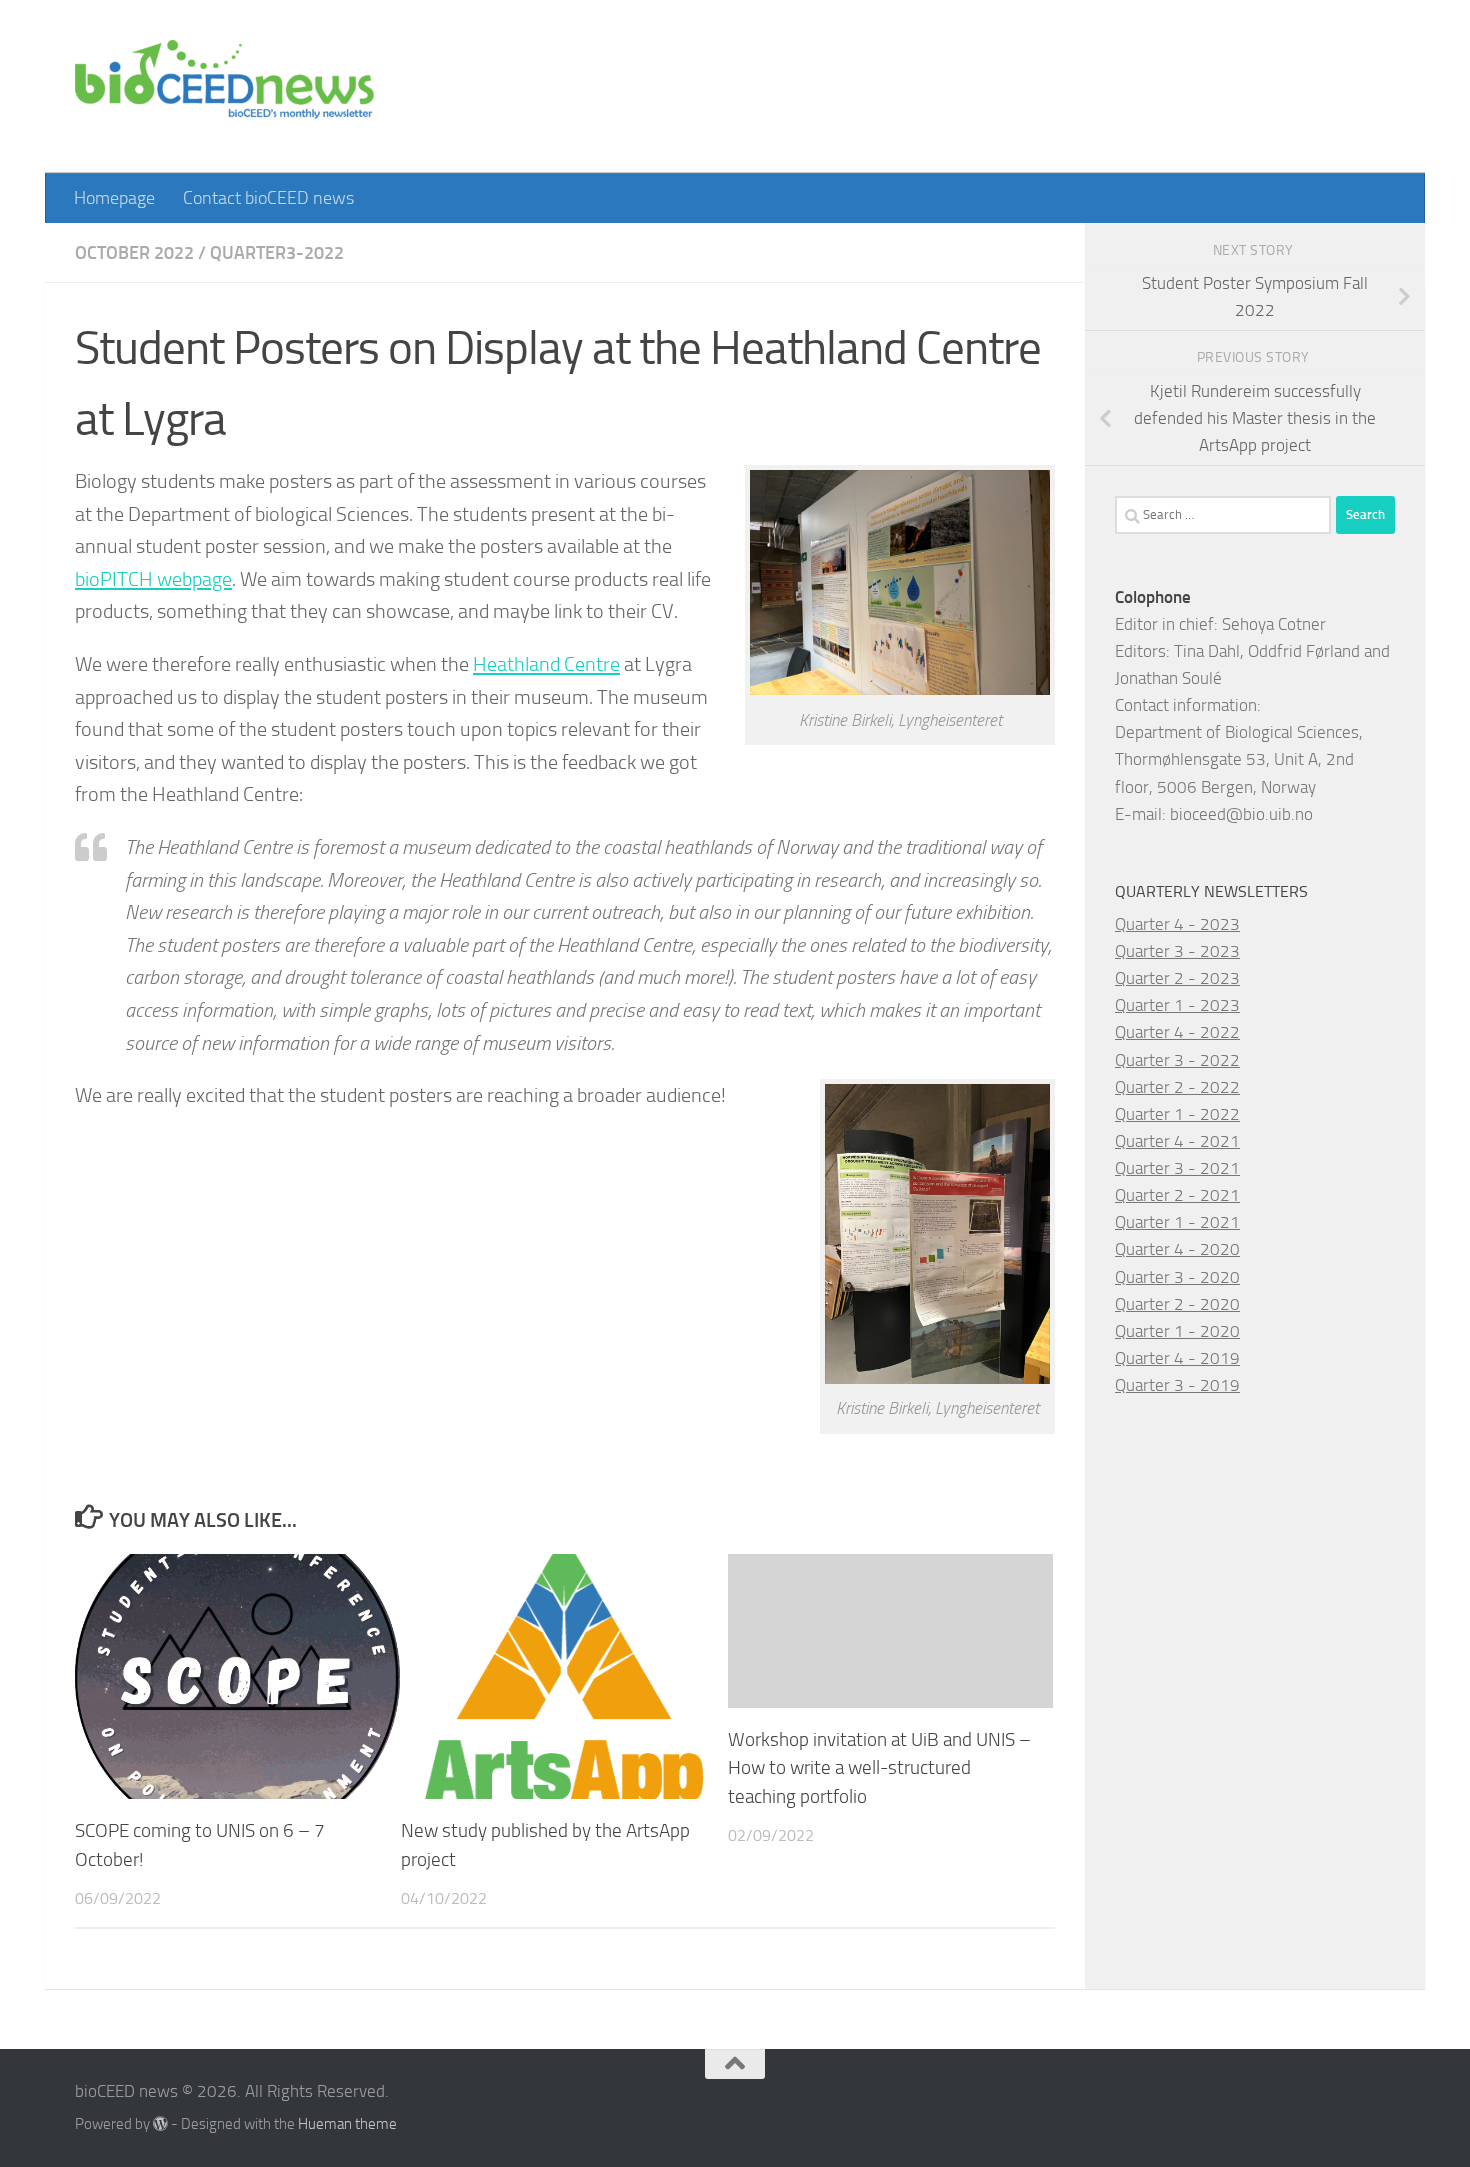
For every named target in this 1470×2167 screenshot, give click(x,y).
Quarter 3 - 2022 (1177, 1060)
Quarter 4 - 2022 (1177, 1032)
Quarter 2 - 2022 (1177, 1087)
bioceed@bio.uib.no (1241, 814)
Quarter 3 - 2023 (1177, 951)
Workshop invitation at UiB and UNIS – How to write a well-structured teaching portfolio (879, 1768)
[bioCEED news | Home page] (225, 86)
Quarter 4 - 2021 (1177, 1141)
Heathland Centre (546, 664)
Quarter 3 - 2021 (1177, 1168)
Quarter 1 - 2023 (1177, 1005)
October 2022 (134, 253)
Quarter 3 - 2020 (1177, 1277)
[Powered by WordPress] (160, 2124)
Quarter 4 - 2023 (1177, 924)
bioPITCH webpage (153, 579)
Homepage (114, 198)
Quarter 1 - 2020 (1177, 1331)
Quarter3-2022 (277, 253)
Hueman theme (347, 2124)
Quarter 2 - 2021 (1177, 1195)
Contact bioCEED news (268, 198)
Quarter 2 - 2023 (1177, 978)
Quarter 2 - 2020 (1177, 1304)
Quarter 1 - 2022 (1177, 1114)
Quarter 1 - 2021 (1177, 1222)
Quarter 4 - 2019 (1177, 1358)
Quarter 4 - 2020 (1177, 1249)
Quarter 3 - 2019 (1177, 1385)
